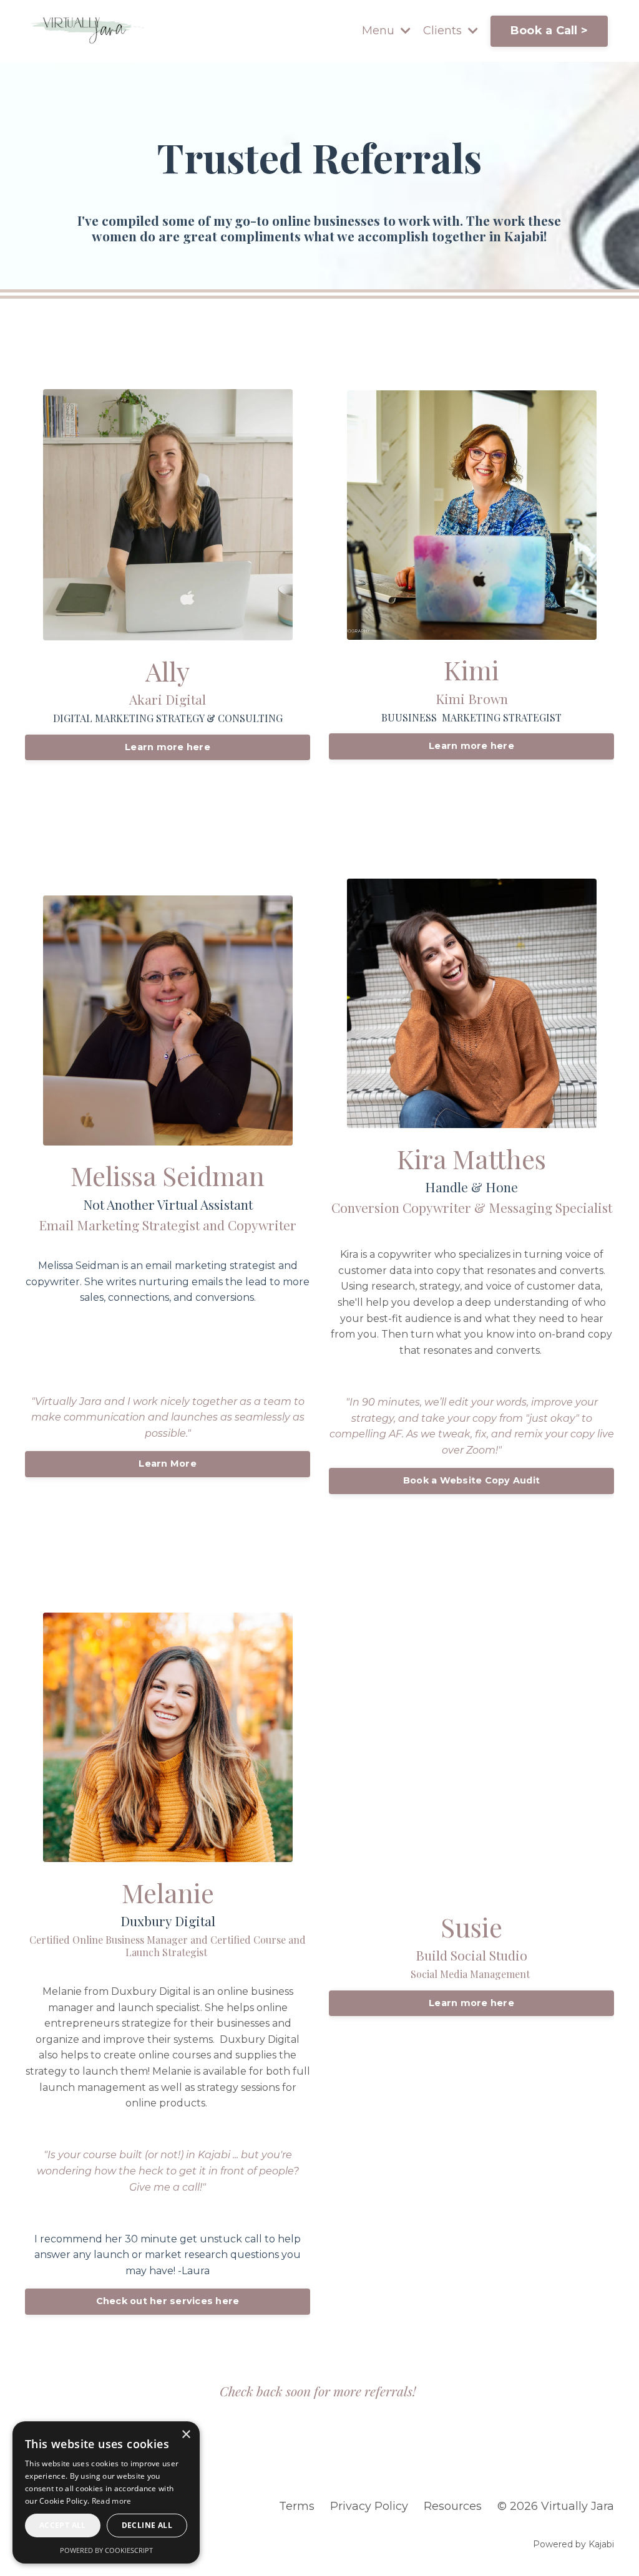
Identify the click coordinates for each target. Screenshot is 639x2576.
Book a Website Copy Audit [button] (471, 1480)
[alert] (106, 2492)
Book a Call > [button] (549, 31)
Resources (453, 2506)
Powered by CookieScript (106, 2550)
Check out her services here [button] (168, 2301)
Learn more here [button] (168, 747)
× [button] (186, 2435)
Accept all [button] (63, 2525)
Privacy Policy (369, 2506)
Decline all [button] (147, 2525)
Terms (297, 2506)
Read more (112, 2501)
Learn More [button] (168, 1464)
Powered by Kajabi (573, 2544)
